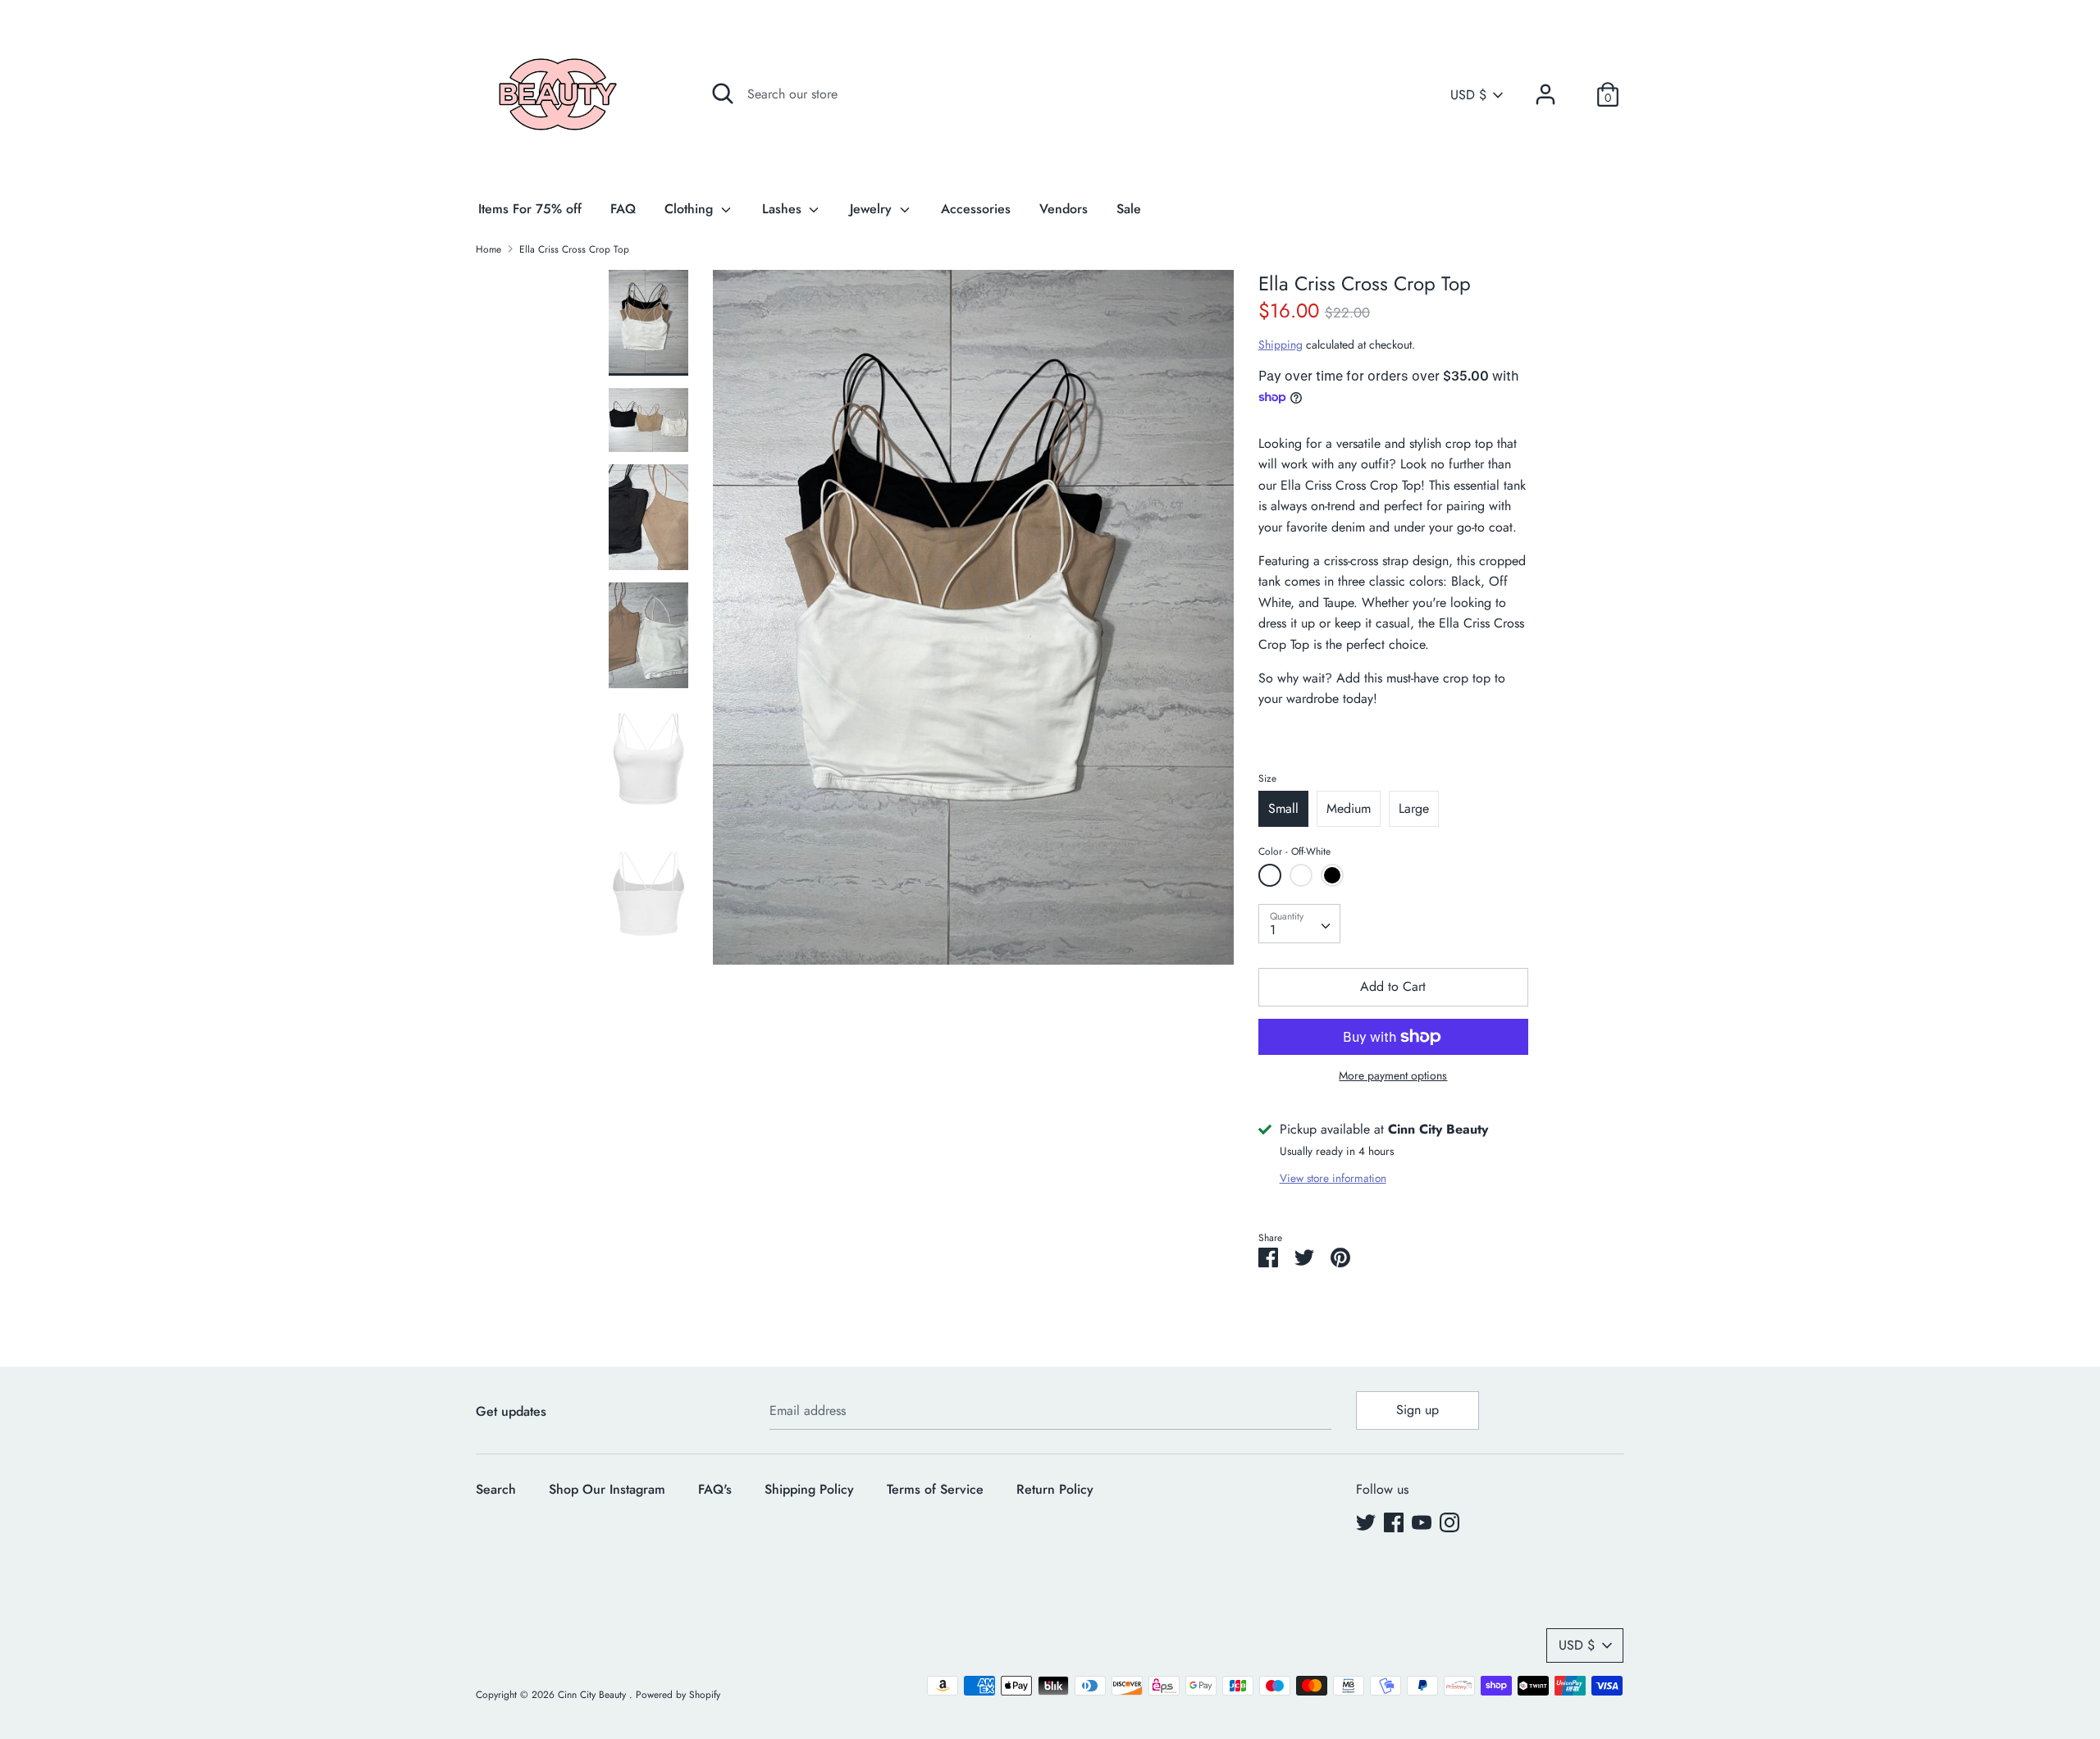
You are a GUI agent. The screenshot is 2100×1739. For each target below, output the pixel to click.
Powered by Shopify (678, 1695)
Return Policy (1055, 1489)
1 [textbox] (1273, 930)
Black (1332, 875)
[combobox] (1299, 924)
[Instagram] (1449, 1522)
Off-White (1270, 875)
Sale (1129, 209)
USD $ (1468, 95)
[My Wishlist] (1577, 94)
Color (1294, 851)
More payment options (1393, 1076)
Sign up (1417, 1410)
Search (496, 1489)
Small (1283, 808)
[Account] (1545, 88)
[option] (973, 623)
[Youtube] (1422, 1522)
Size (1267, 778)
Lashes (784, 209)
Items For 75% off (530, 209)
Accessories (976, 209)
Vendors (1064, 209)
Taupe (1301, 875)
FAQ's (715, 1489)
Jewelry (873, 209)
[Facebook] (1394, 1522)
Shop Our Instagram (607, 1489)
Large (1414, 808)
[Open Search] (723, 94)
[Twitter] (1366, 1522)
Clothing (691, 209)
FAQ (623, 209)
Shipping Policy (809, 1489)
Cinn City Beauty (593, 1695)
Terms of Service (935, 1489)
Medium (1349, 808)
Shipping (1281, 345)
